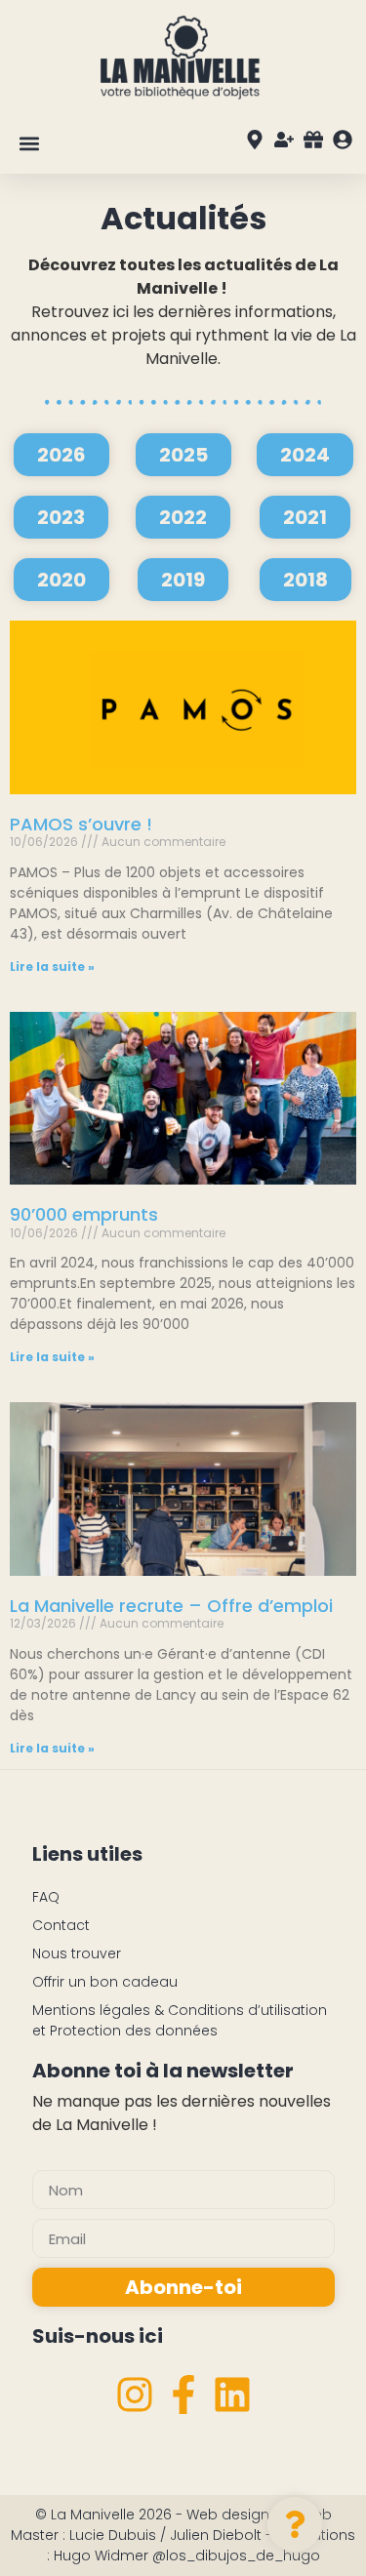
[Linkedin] (232, 2395)
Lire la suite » (52, 966)
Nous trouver (77, 1953)
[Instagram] (135, 2395)
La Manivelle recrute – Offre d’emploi (171, 1606)
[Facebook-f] (183, 2395)
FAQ (46, 1897)
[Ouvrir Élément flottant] (295, 2524)
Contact (61, 1925)
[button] (30, 143)
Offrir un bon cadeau (105, 1982)
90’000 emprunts (84, 1214)
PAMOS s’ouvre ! (81, 824)
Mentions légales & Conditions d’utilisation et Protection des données (180, 2020)
